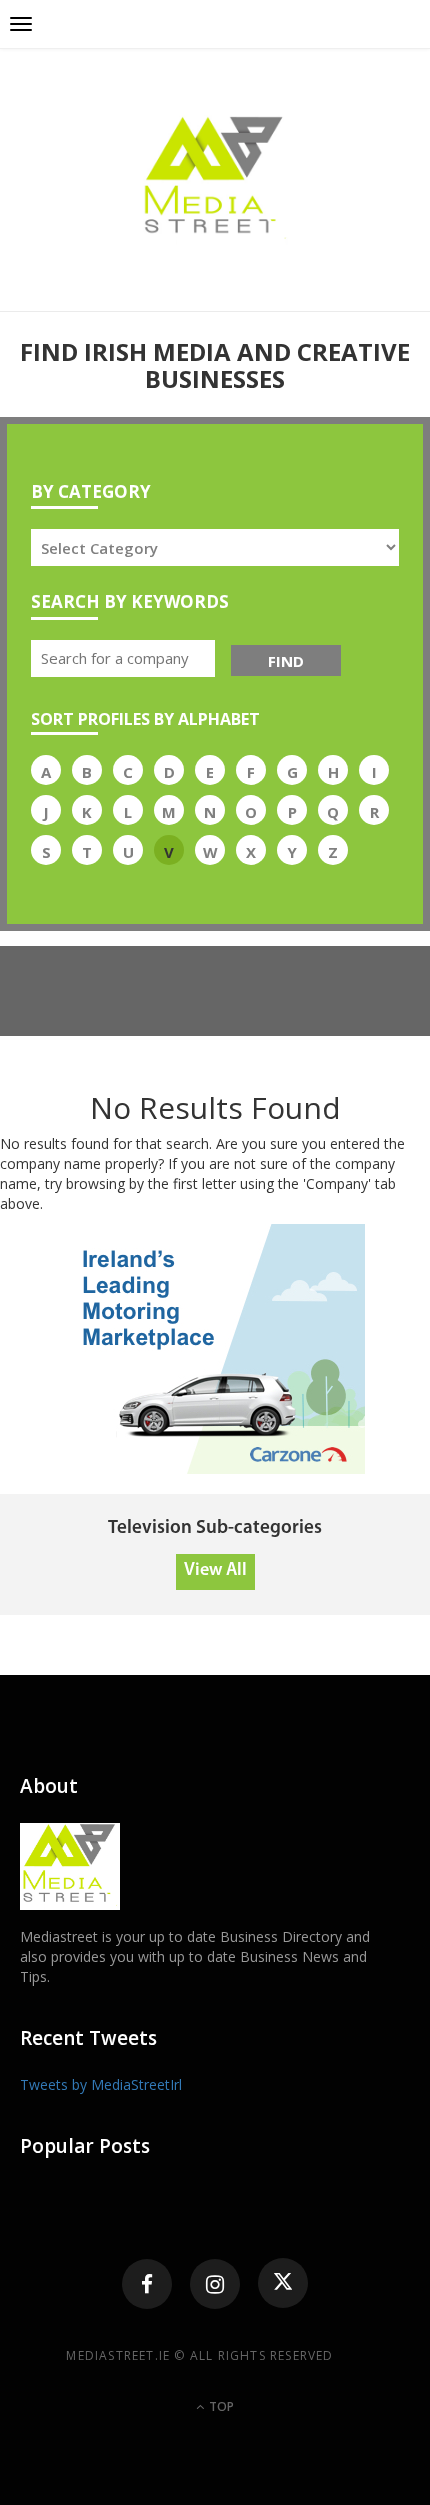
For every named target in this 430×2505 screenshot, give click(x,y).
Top (220, 2406)
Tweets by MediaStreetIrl (101, 2084)
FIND (286, 661)
